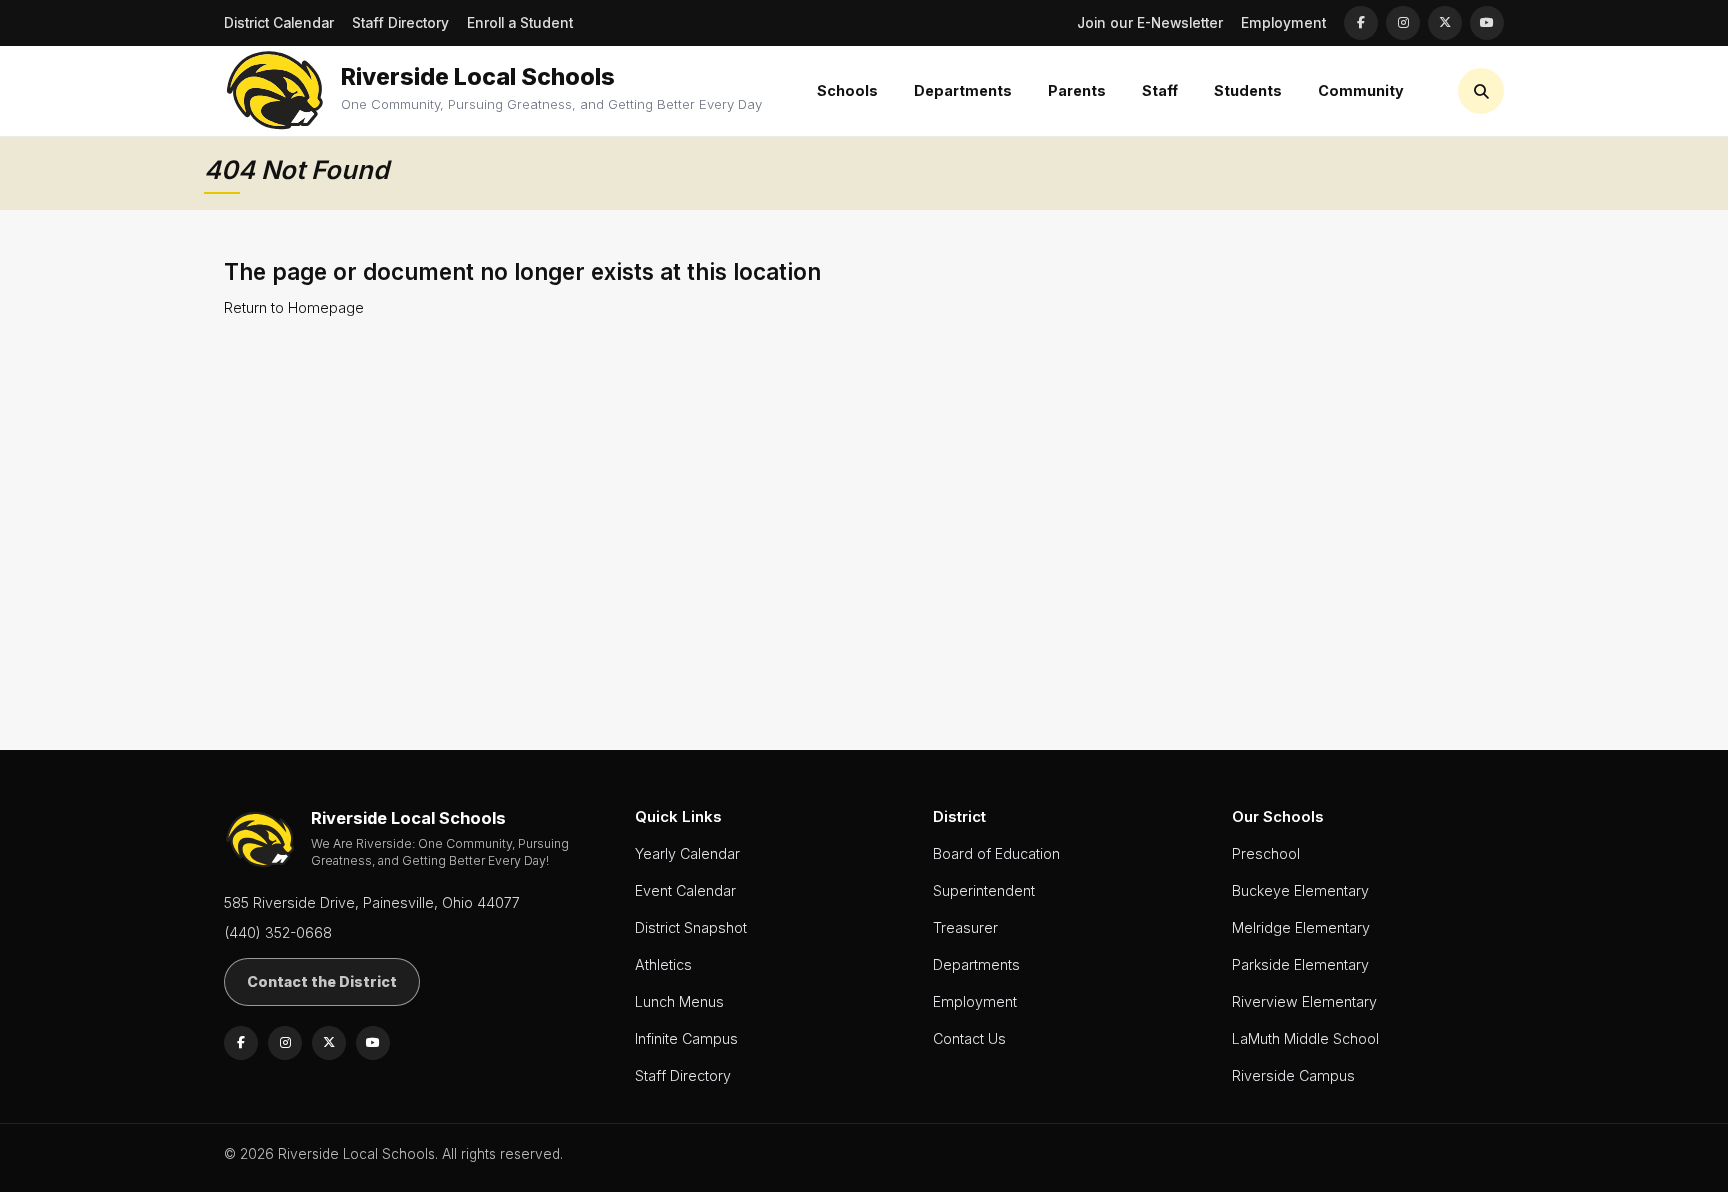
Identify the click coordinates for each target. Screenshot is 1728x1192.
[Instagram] (1403, 23)
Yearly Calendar (687, 853)
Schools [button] (847, 90)
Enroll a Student (520, 23)
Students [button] (1248, 90)
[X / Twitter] (1445, 23)
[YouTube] (1487, 23)
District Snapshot (691, 927)
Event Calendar (685, 890)
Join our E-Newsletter (1150, 23)
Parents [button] (1077, 90)
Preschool (1266, 853)
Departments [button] (963, 90)
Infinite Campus (686, 1038)
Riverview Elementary (1304, 1001)
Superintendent (984, 890)
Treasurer (965, 927)
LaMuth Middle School (1305, 1038)
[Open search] (1481, 91)
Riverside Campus (1293, 1075)
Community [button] (1361, 90)
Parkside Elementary (1300, 964)
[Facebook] (1361, 23)
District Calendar (279, 23)
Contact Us (969, 1038)
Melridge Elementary (1301, 927)
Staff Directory (400, 23)
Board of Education (996, 853)
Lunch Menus (679, 1001)
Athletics (663, 964)
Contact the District (322, 981)
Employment (1283, 23)
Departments (976, 964)
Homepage (326, 307)
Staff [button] (1160, 90)
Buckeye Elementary (1300, 890)
